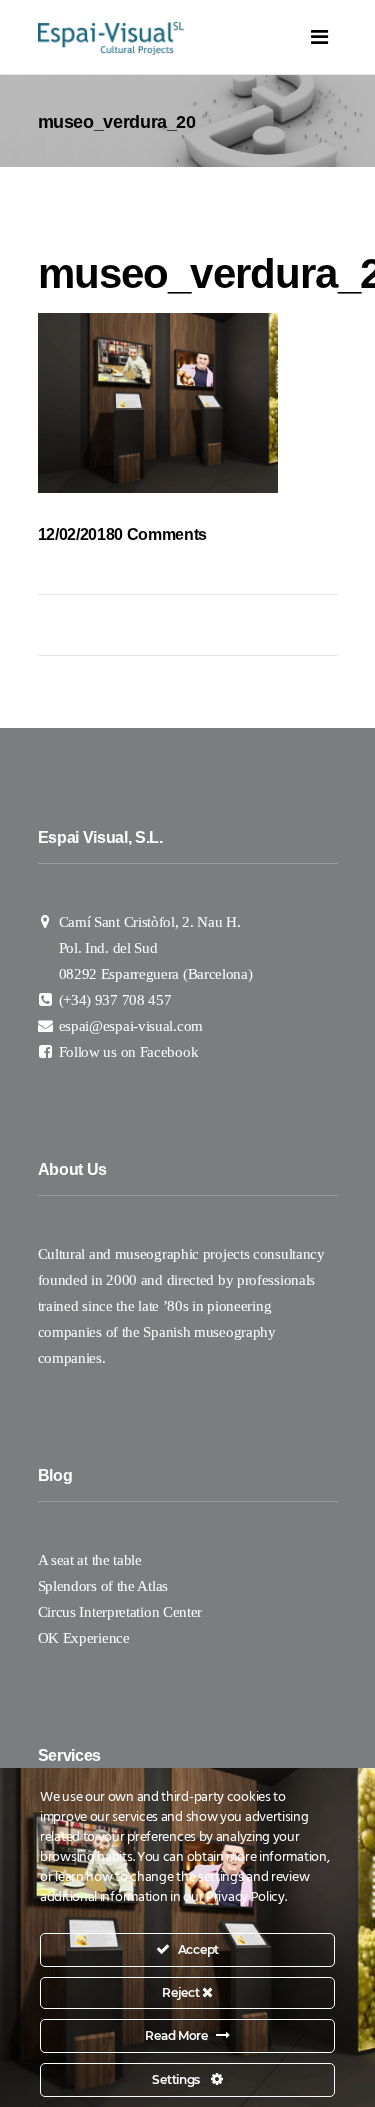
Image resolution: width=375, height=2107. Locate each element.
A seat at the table (90, 1560)
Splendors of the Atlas (103, 1586)
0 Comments (160, 534)
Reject (182, 1992)
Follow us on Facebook (129, 1052)
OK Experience (84, 1638)
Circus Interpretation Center (122, 1612)
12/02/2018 (76, 534)
